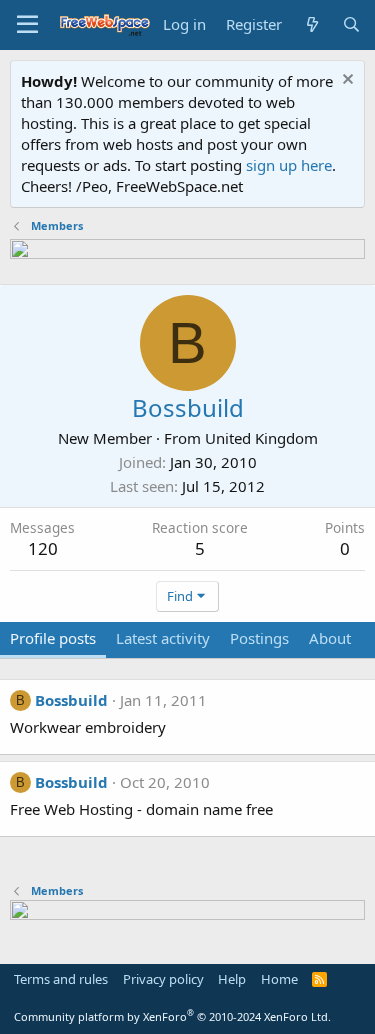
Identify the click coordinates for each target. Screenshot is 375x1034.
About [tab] (330, 638)
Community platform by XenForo (172, 1016)
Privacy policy (163, 979)
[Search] (351, 24)
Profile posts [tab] (53, 638)
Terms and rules (61, 979)
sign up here (289, 165)
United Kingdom (261, 438)
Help (232, 979)
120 (43, 548)
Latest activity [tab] (163, 638)
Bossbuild (71, 700)
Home (279, 979)
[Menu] (27, 25)
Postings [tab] (259, 638)
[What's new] (311, 24)
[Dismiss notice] (345, 81)
